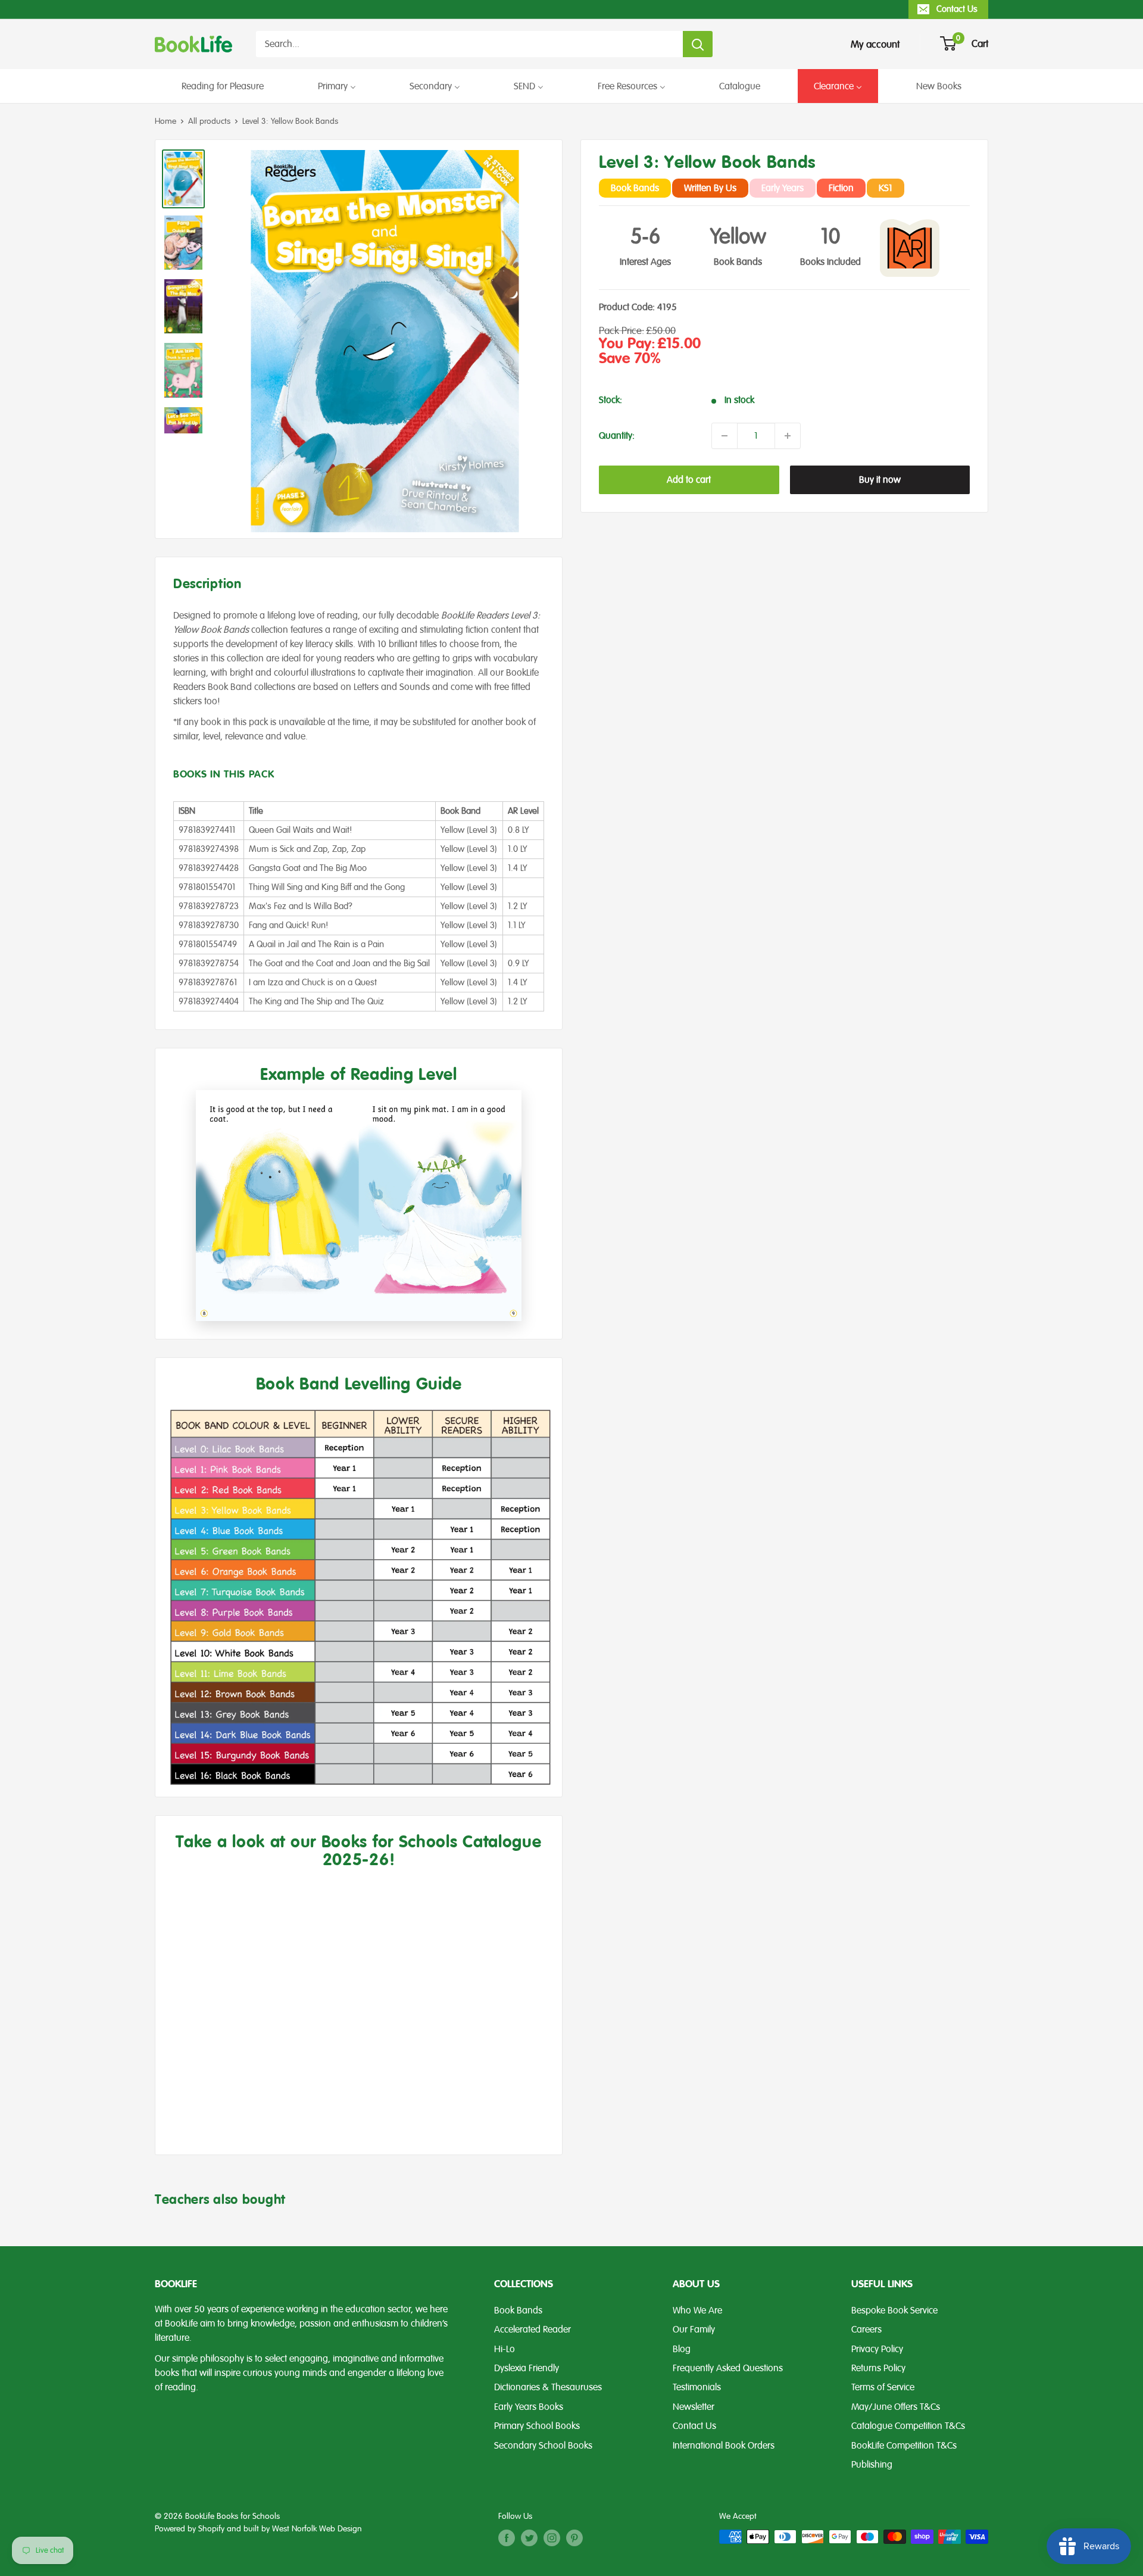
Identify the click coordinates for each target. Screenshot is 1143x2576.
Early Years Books (529, 2407)
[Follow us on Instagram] (552, 2538)
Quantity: (617, 436)
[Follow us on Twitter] (529, 2538)
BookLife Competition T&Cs (904, 2446)
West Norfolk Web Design (317, 2529)
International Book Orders (724, 2446)
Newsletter (694, 2407)
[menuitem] (223, 86)
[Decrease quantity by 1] (724, 436)
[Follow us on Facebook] (507, 2538)
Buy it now (880, 480)
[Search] (698, 44)
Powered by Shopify (190, 2529)
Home (165, 121)
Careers (866, 2330)
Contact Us (957, 9)
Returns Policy (878, 2368)
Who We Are (697, 2310)
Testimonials (697, 2387)
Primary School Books (537, 2426)
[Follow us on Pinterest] (574, 2538)
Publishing (872, 2465)
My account (875, 44)
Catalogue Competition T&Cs (908, 2426)
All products (209, 121)
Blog (682, 2349)
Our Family (694, 2330)
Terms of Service (883, 2387)
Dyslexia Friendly (527, 2368)
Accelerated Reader (533, 2330)
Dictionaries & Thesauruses (548, 2387)
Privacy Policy (877, 2349)
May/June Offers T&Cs (896, 2407)
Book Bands (518, 2310)
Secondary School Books (543, 2446)
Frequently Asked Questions (728, 2368)
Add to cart (689, 480)
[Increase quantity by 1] (788, 436)
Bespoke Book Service (894, 2310)
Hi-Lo (505, 2349)
